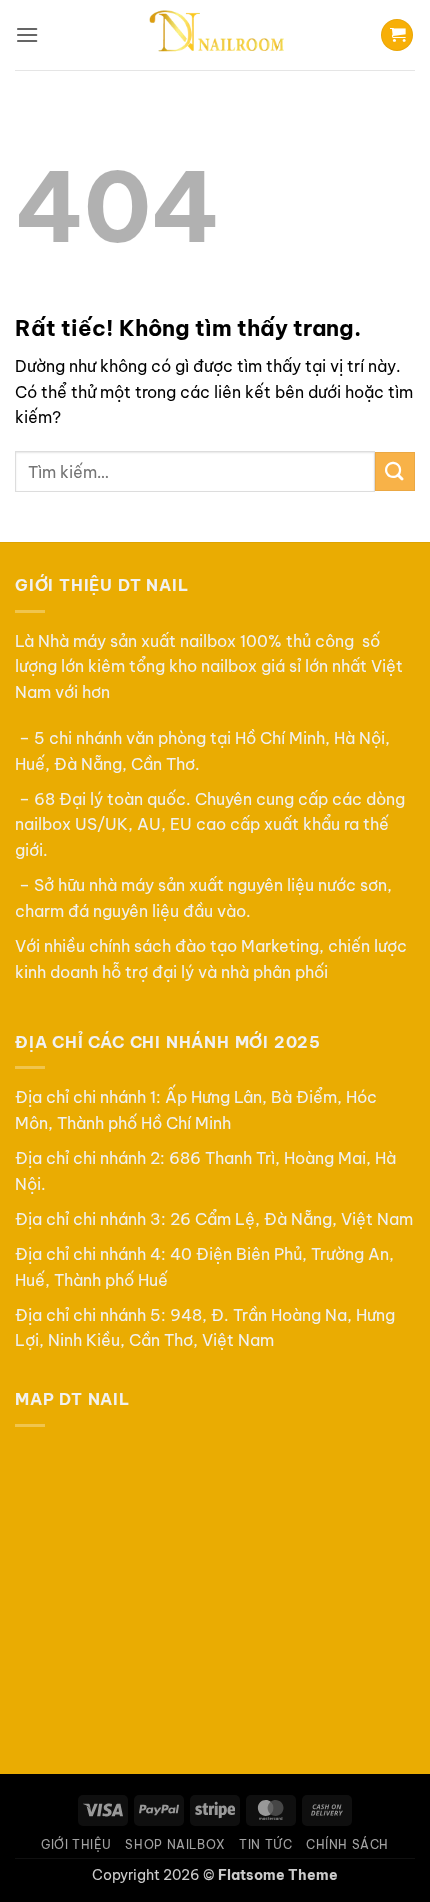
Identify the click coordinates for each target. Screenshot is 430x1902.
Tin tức (265, 1844)
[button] (27, 34)
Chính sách (347, 1844)
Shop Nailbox (175, 1844)
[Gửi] (395, 471)
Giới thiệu (76, 1844)
